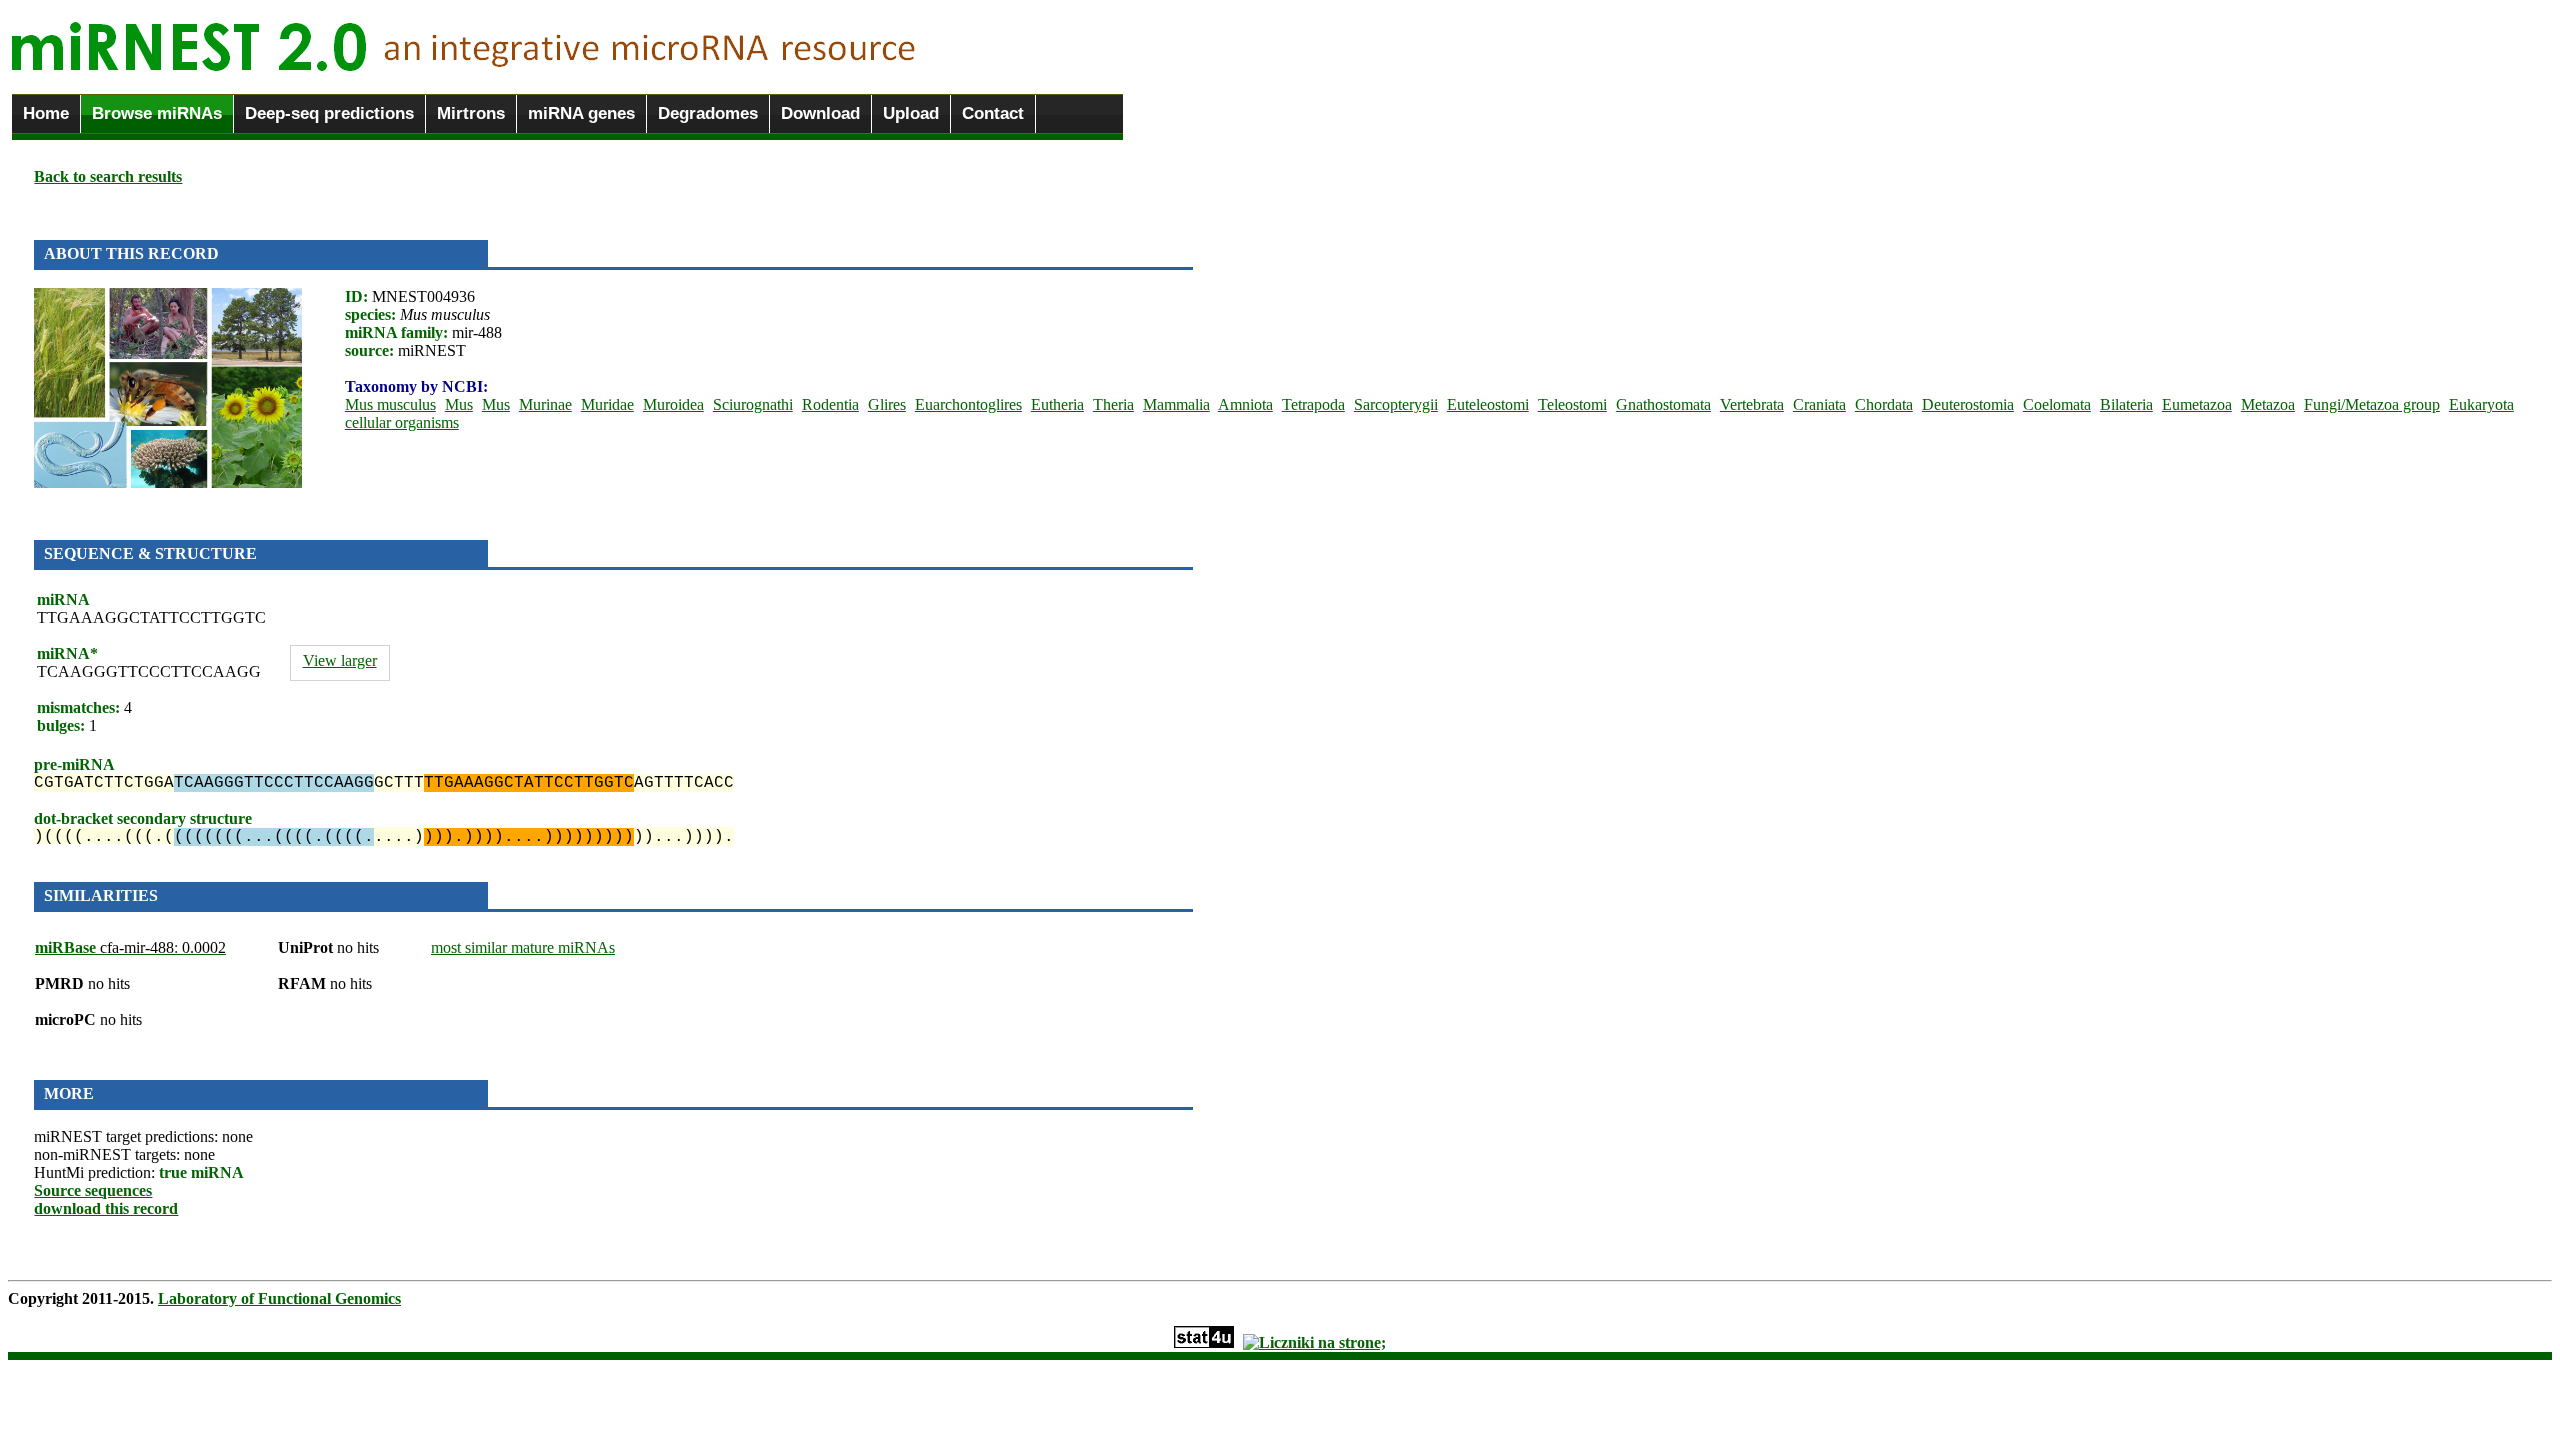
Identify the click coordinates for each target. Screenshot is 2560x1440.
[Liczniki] (1314, 1342)
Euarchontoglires (968, 404)
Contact (993, 113)
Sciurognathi (753, 404)
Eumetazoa (2197, 404)
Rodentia (830, 404)
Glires (887, 404)
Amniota (1245, 404)
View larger (340, 660)
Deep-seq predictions (329, 113)
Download (820, 113)
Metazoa (2268, 404)
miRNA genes (581, 113)
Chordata (1884, 404)
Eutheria (1057, 404)
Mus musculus (390, 404)
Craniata (1819, 404)
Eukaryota (2481, 404)
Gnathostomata (1663, 404)
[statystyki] (1204, 1342)
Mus (459, 404)
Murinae (545, 404)
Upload (911, 113)
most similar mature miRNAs (523, 947)
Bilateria (2126, 404)
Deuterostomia (1968, 404)
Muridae (607, 404)
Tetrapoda (1313, 404)
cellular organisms (402, 422)
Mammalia (1176, 404)
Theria (1113, 404)
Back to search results (108, 176)
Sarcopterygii (1396, 404)
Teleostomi (1572, 404)
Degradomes (708, 113)
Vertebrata (1752, 404)
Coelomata (2057, 404)
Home (46, 113)
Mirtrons (471, 113)
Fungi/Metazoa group (2372, 404)
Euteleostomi (1488, 404)
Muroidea (673, 404)
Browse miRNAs (157, 113)
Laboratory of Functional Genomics (279, 1298)
